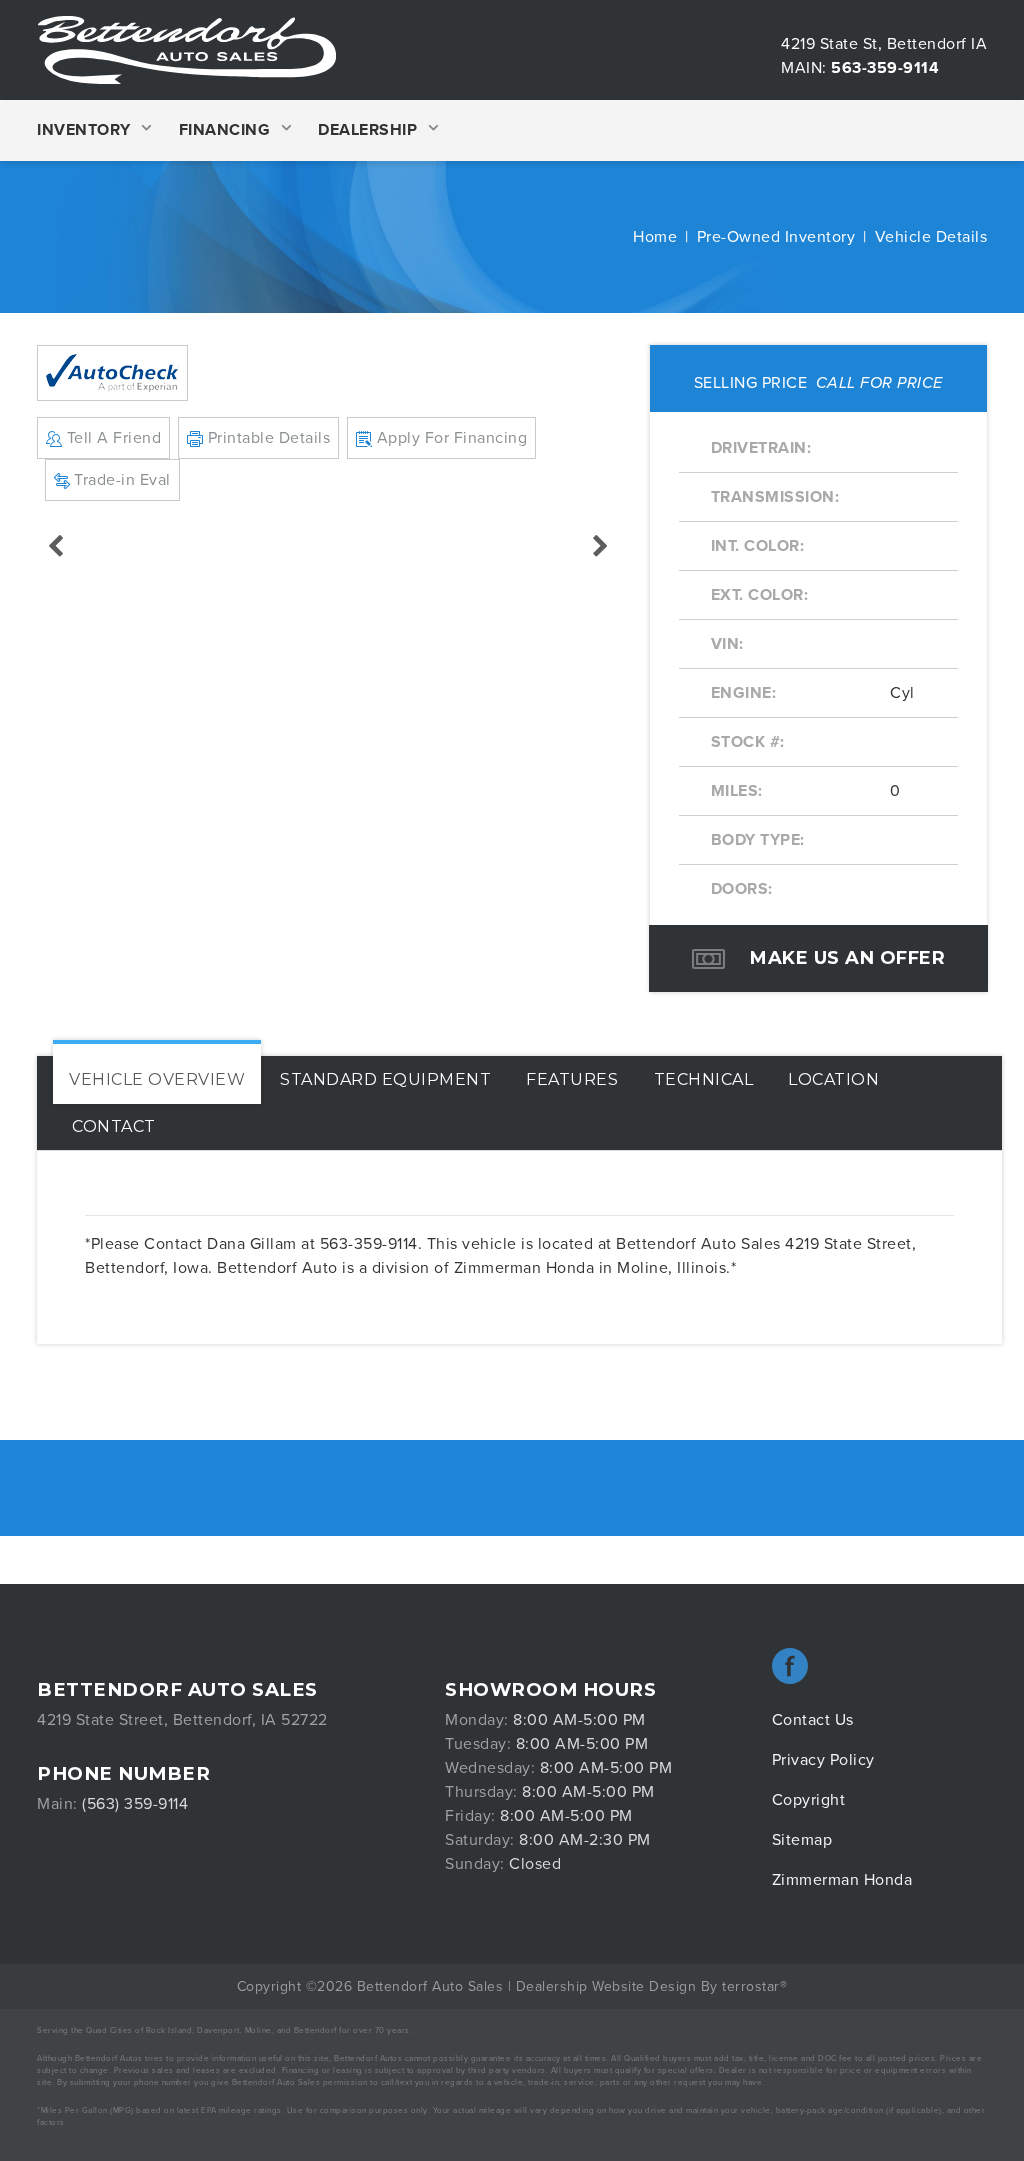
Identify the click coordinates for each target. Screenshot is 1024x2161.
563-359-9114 (885, 68)
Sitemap (802, 1840)
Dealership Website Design (606, 1986)
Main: (804, 68)
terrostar (751, 1986)
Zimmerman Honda (842, 1880)
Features (572, 1079)
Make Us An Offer (845, 958)
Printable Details (266, 438)
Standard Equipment (385, 1079)
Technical (704, 1079)
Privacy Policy (823, 1760)
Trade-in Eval (120, 480)
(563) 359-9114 (135, 1804)
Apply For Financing (449, 438)
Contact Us (813, 1720)
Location (833, 1079)
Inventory (84, 130)
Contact (114, 1126)
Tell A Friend (111, 438)
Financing (225, 130)
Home (655, 237)
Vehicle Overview (157, 1079)
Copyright (809, 1800)
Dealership (367, 130)
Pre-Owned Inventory (776, 237)
